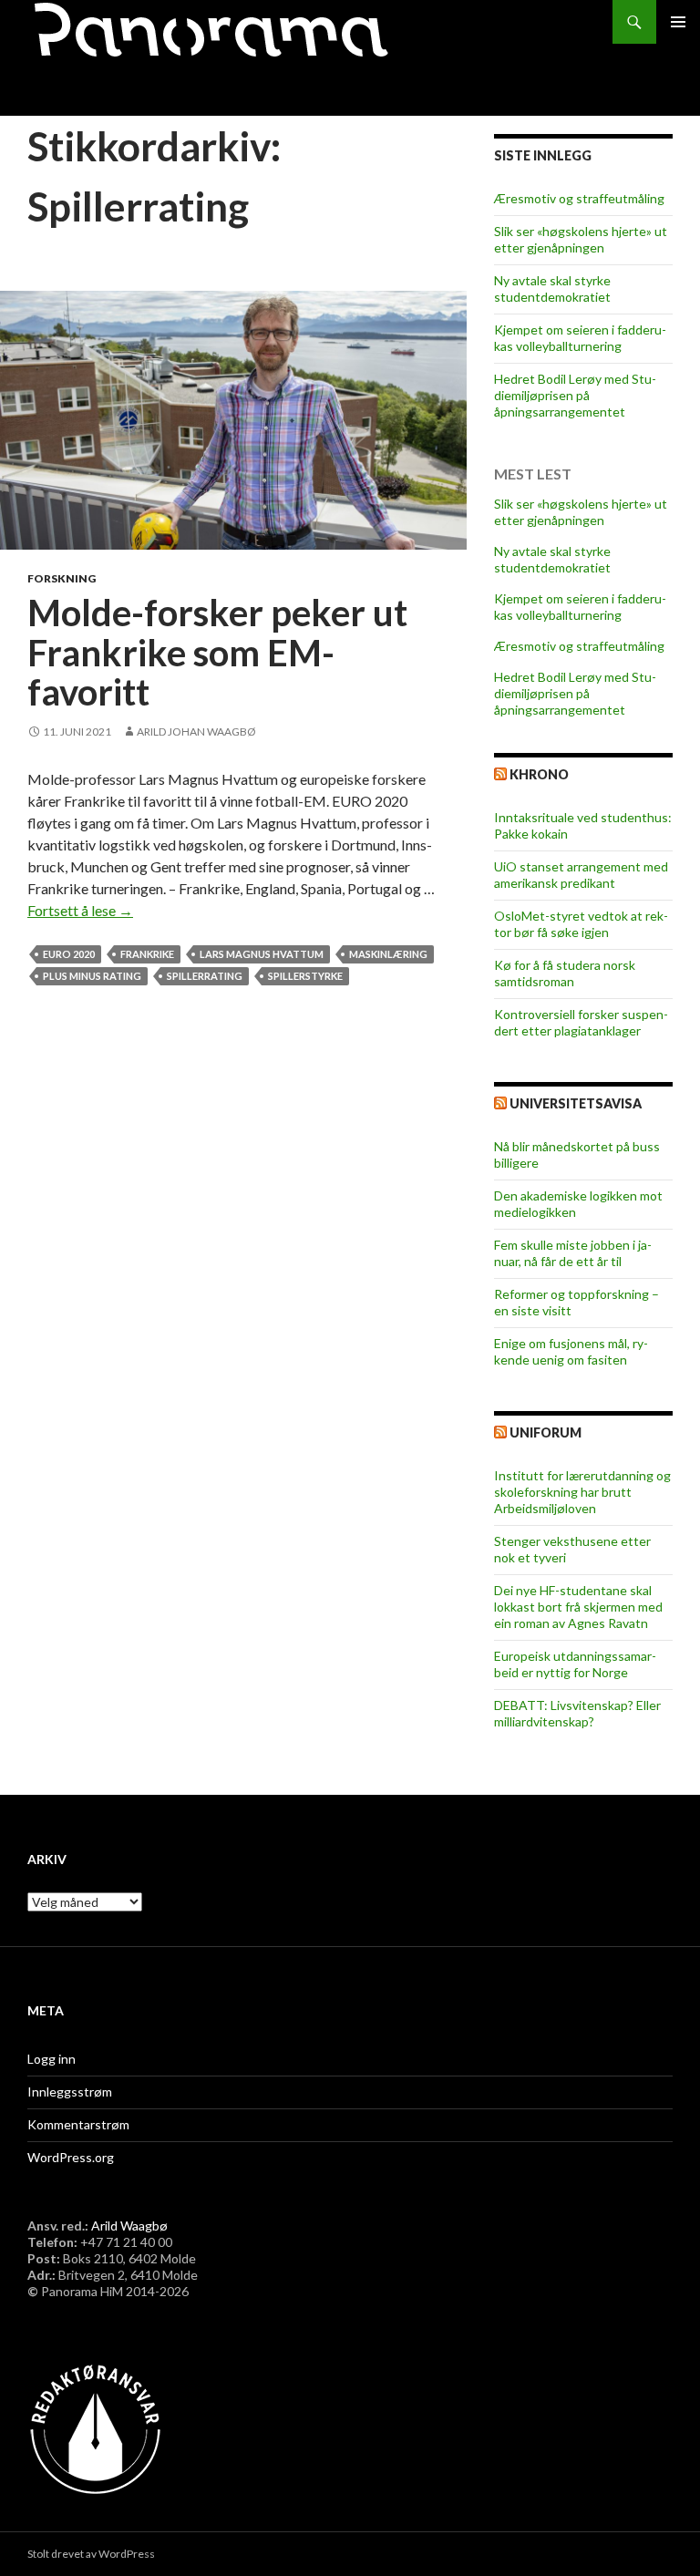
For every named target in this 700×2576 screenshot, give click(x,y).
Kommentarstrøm (78, 2124)
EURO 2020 (69, 954)
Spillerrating (205, 976)
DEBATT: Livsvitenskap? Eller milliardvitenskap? (577, 1713)
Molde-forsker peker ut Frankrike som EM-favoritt (217, 652)
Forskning (62, 578)
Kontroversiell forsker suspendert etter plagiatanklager (581, 1022)
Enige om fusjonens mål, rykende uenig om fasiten (571, 1351)
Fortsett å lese (80, 910)
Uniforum (546, 1432)
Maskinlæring (388, 954)
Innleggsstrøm (70, 2092)
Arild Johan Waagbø (196, 732)
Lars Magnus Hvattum (262, 954)
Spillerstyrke (305, 976)
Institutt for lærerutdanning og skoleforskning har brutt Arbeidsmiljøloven (582, 1492)
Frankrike (147, 954)
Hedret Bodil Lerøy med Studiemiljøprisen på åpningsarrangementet (575, 395)
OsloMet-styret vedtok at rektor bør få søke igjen (581, 924)
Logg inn (51, 2059)
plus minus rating (92, 976)
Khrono (539, 774)
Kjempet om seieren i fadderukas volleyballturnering (580, 338)
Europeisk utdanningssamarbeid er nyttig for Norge (575, 1664)
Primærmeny (678, 22)
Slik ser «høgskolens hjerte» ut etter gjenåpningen (581, 239)
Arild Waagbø (129, 2226)
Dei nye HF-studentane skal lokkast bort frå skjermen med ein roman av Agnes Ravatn (578, 1607)
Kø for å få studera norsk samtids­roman (565, 973)
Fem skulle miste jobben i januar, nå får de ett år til (573, 1253)
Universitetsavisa (576, 1103)
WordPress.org (71, 2157)
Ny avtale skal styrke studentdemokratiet (552, 289)
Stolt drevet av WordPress (91, 2554)
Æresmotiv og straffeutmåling (579, 198)
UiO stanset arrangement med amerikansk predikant (581, 875)
